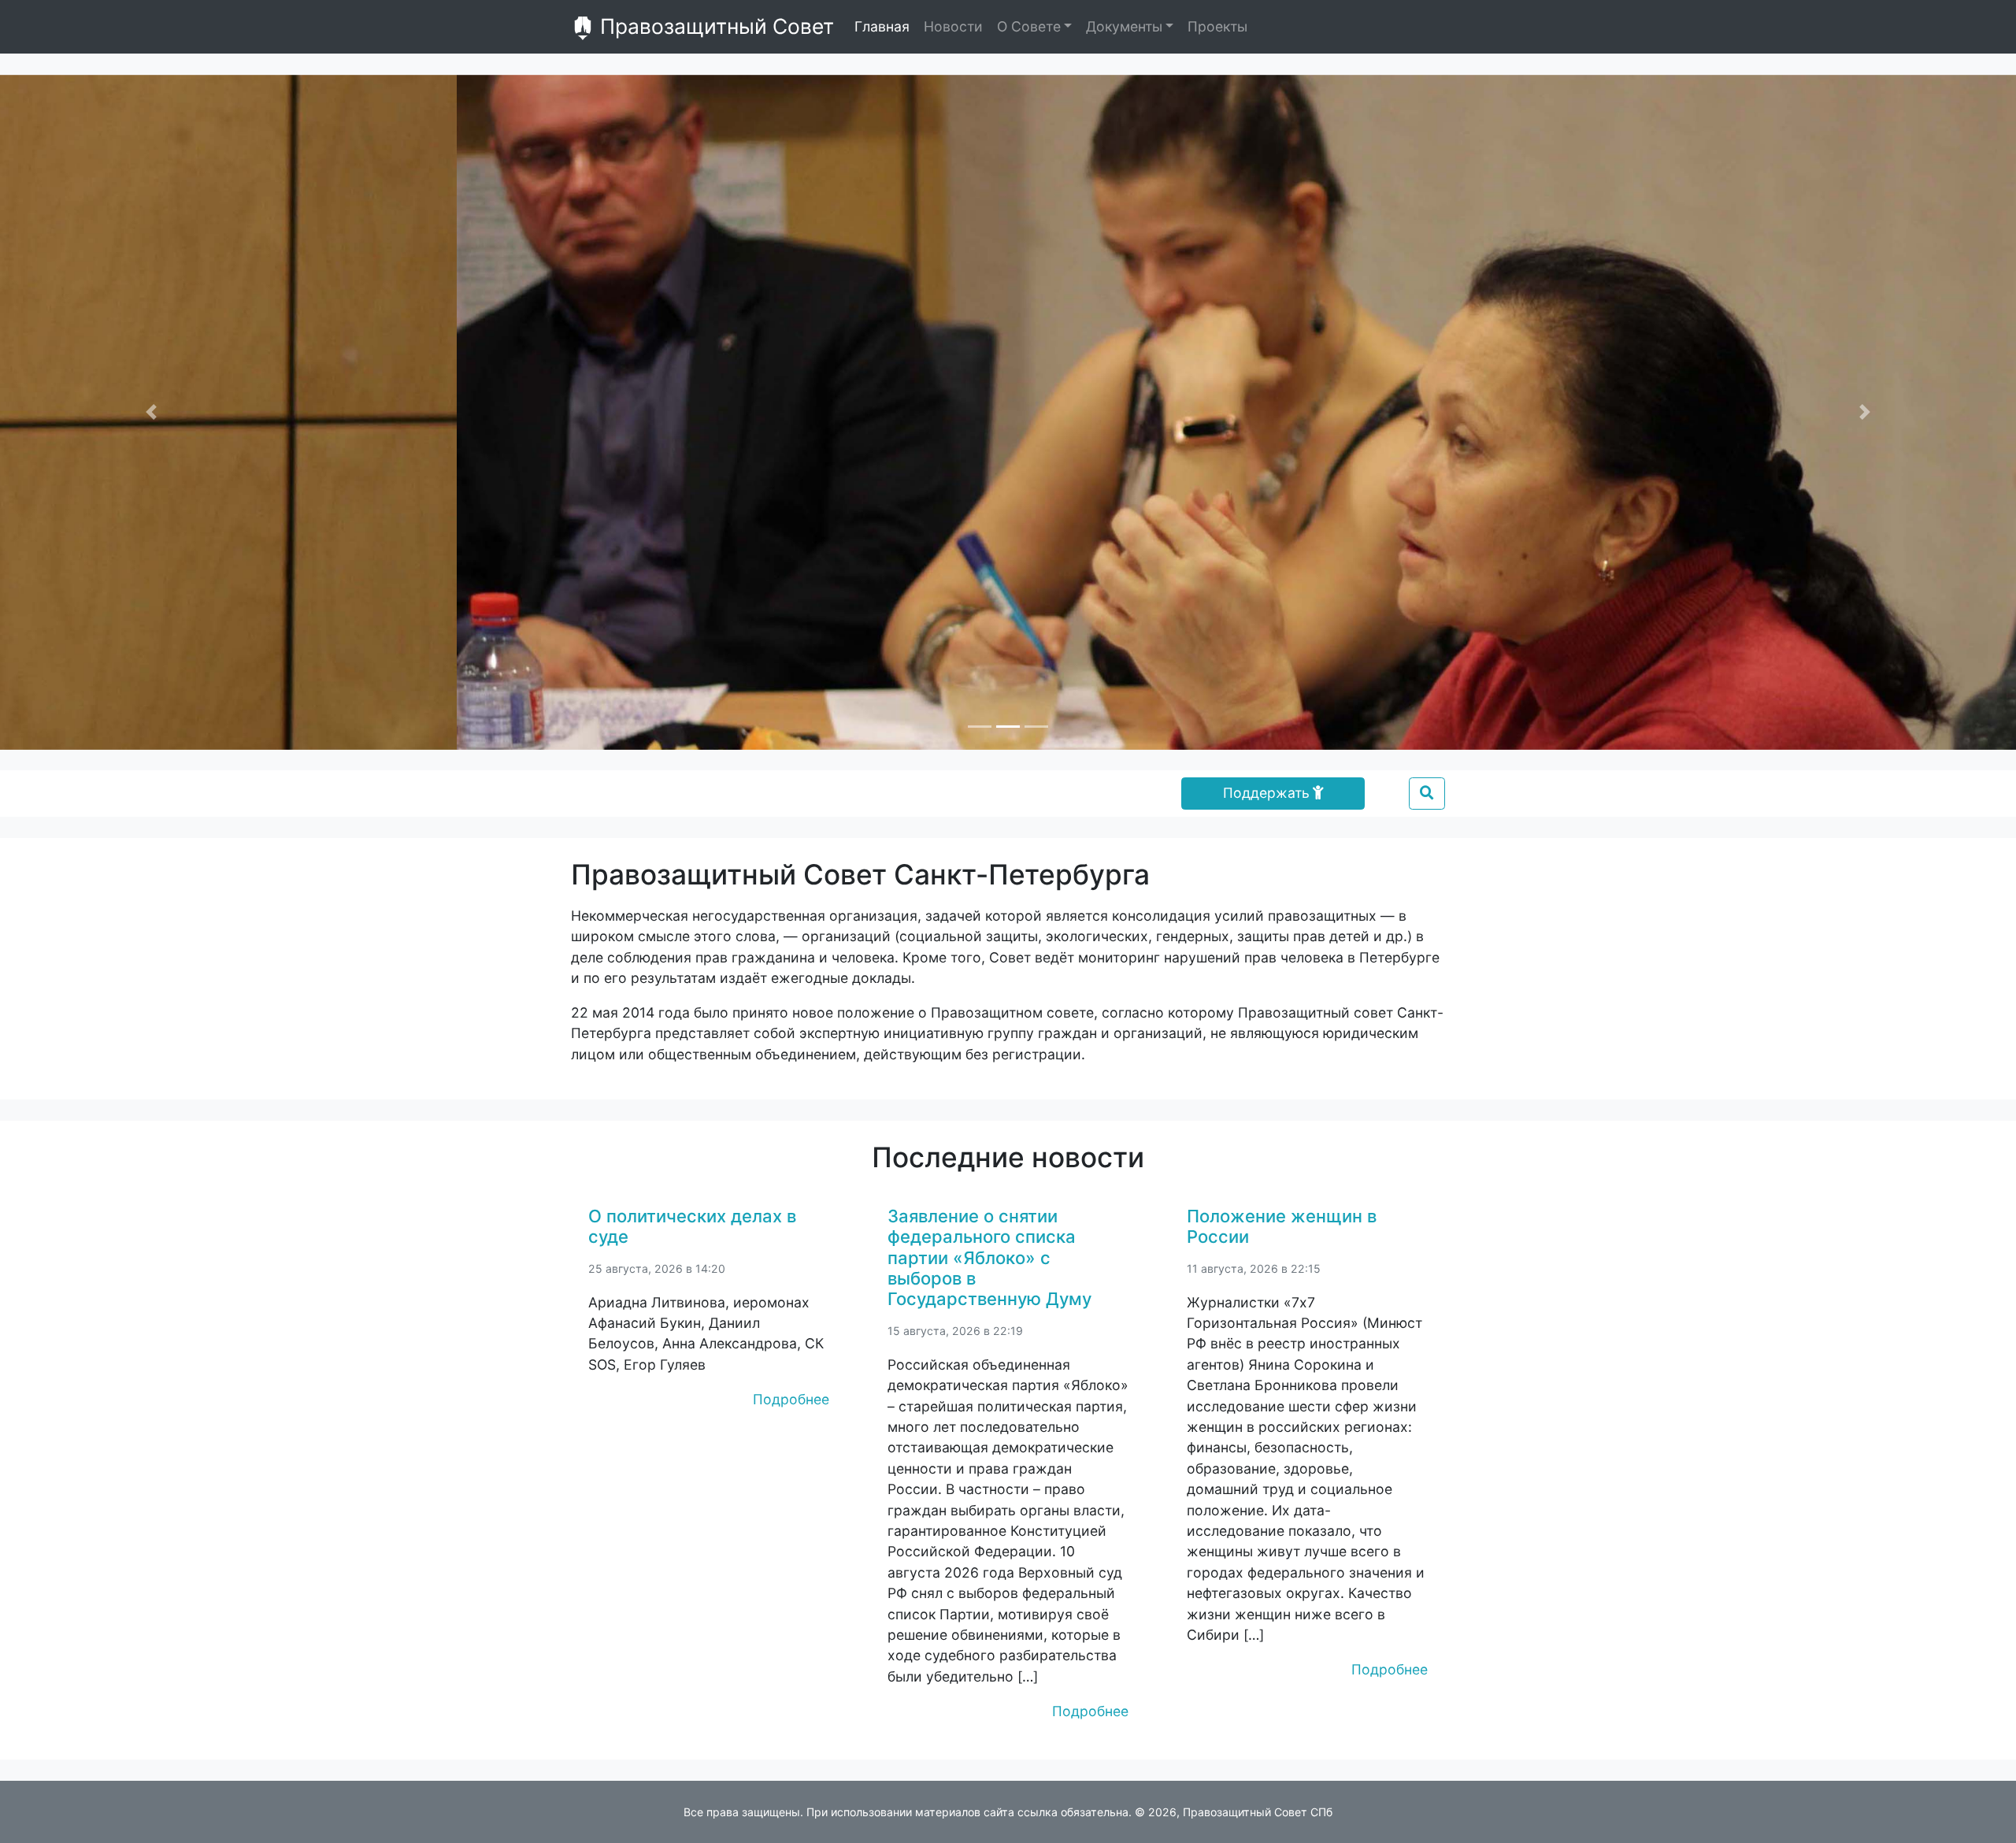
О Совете (1029, 26)
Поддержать (1266, 793)
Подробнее (791, 1399)
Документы (1124, 26)
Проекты (1217, 26)
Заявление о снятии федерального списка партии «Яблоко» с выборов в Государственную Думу (989, 1258)
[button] (151, 412)
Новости (953, 26)
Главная (882, 26)
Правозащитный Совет (714, 26)
